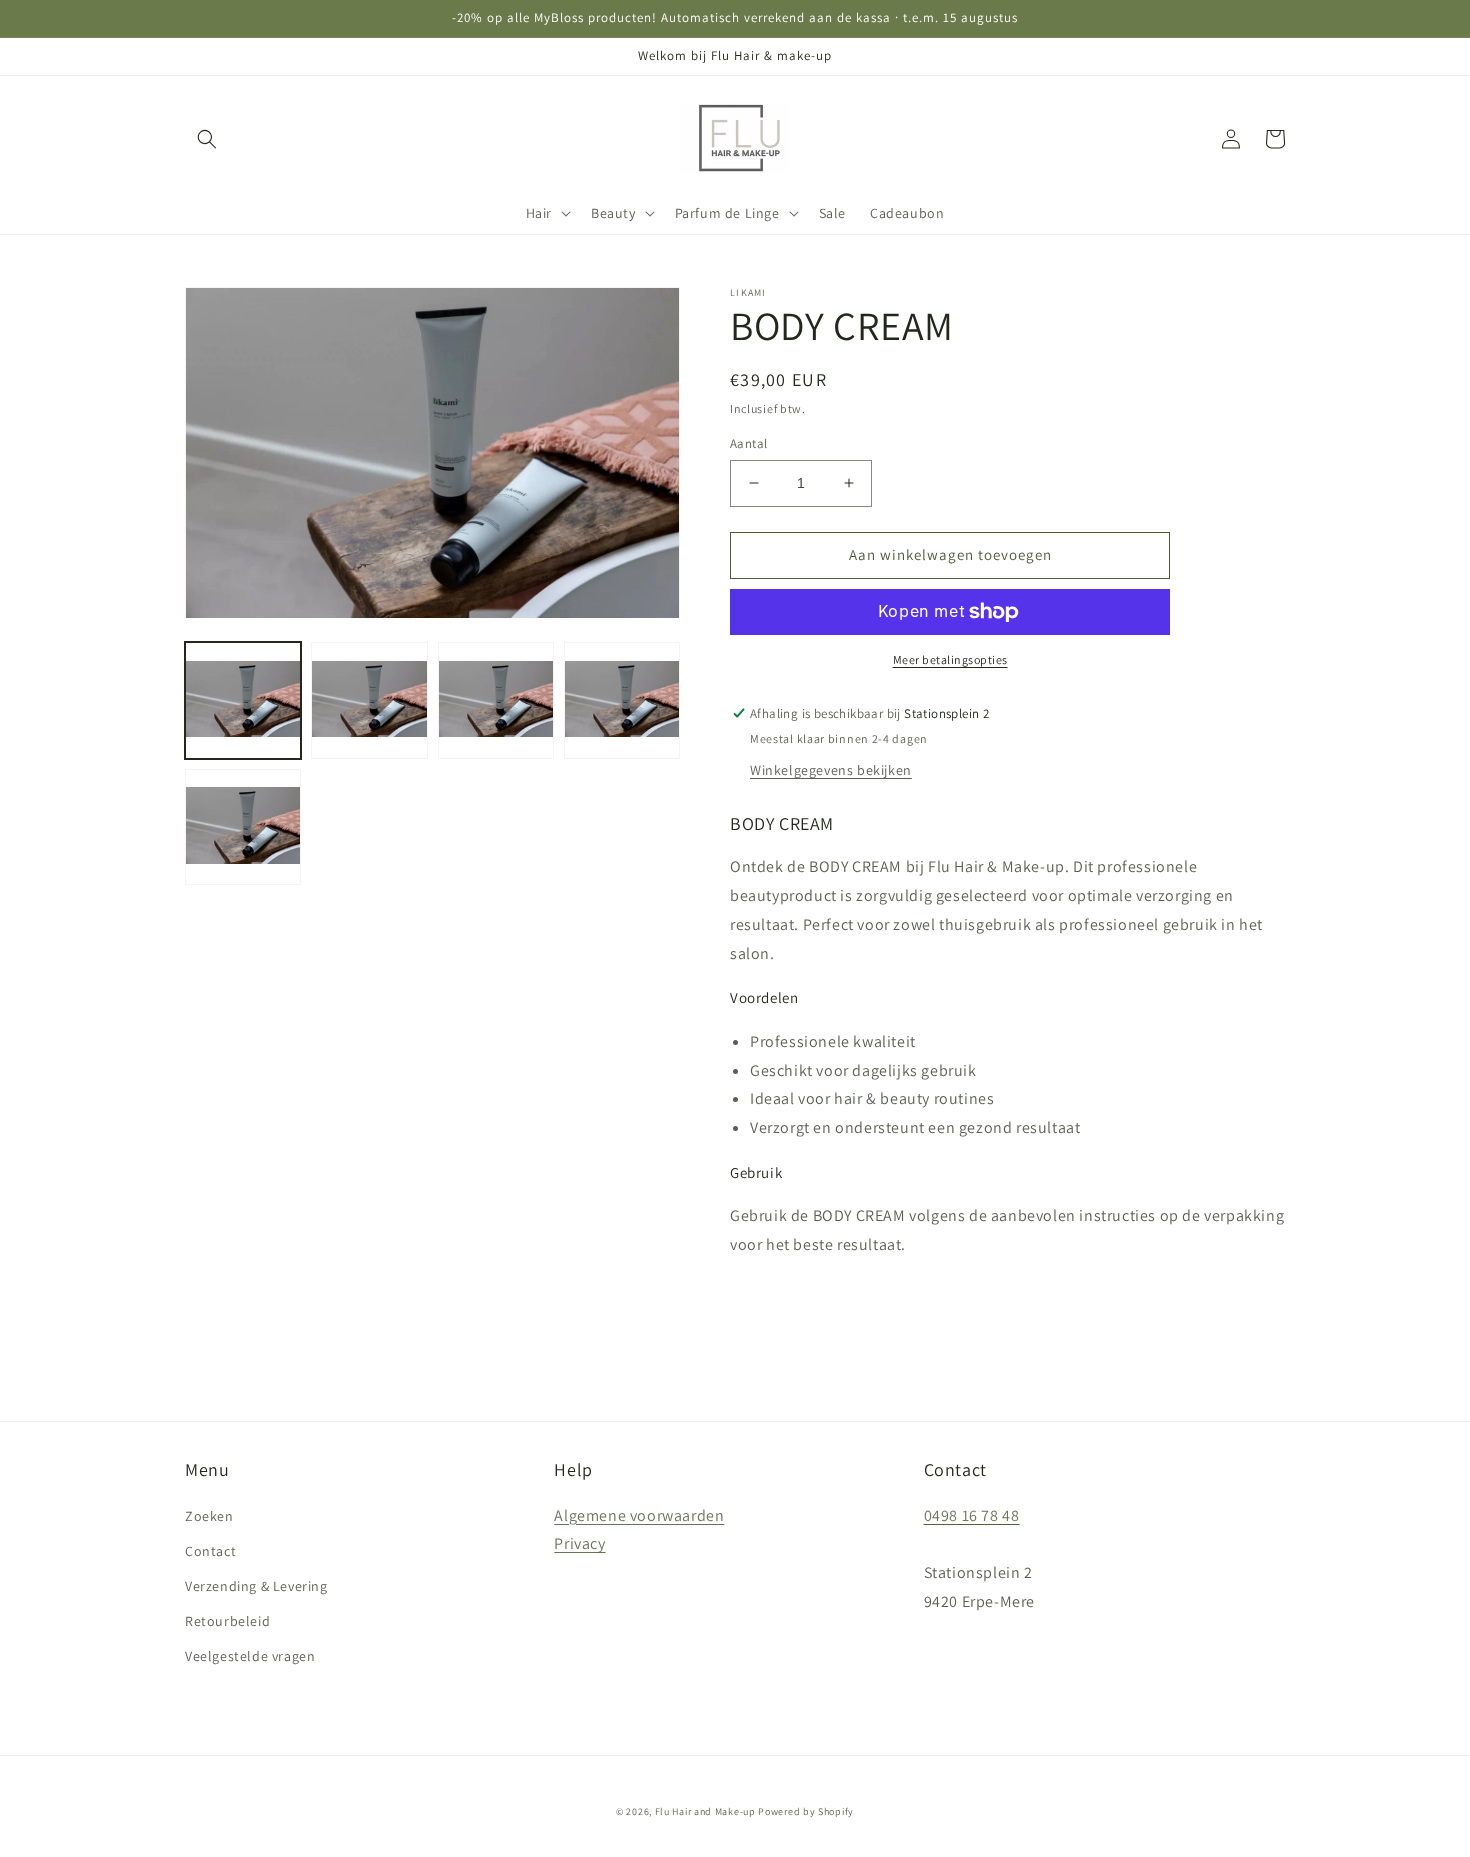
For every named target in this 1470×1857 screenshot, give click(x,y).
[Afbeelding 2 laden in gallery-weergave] (369, 701)
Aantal (748, 443)
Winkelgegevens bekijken (831, 770)
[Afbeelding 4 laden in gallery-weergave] (622, 701)
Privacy (579, 1543)
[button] (207, 139)
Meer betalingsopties (950, 659)
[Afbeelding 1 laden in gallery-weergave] (243, 701)
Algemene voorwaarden (639, 1515)
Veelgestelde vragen (250, 1656)
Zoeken (209, 1516)
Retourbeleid (227, 1621)
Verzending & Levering (256, 1586)
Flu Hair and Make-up (705, 1811)
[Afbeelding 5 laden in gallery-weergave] (243, 827)
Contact (210, 1551)
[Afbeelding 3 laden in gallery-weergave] (496, 701)
